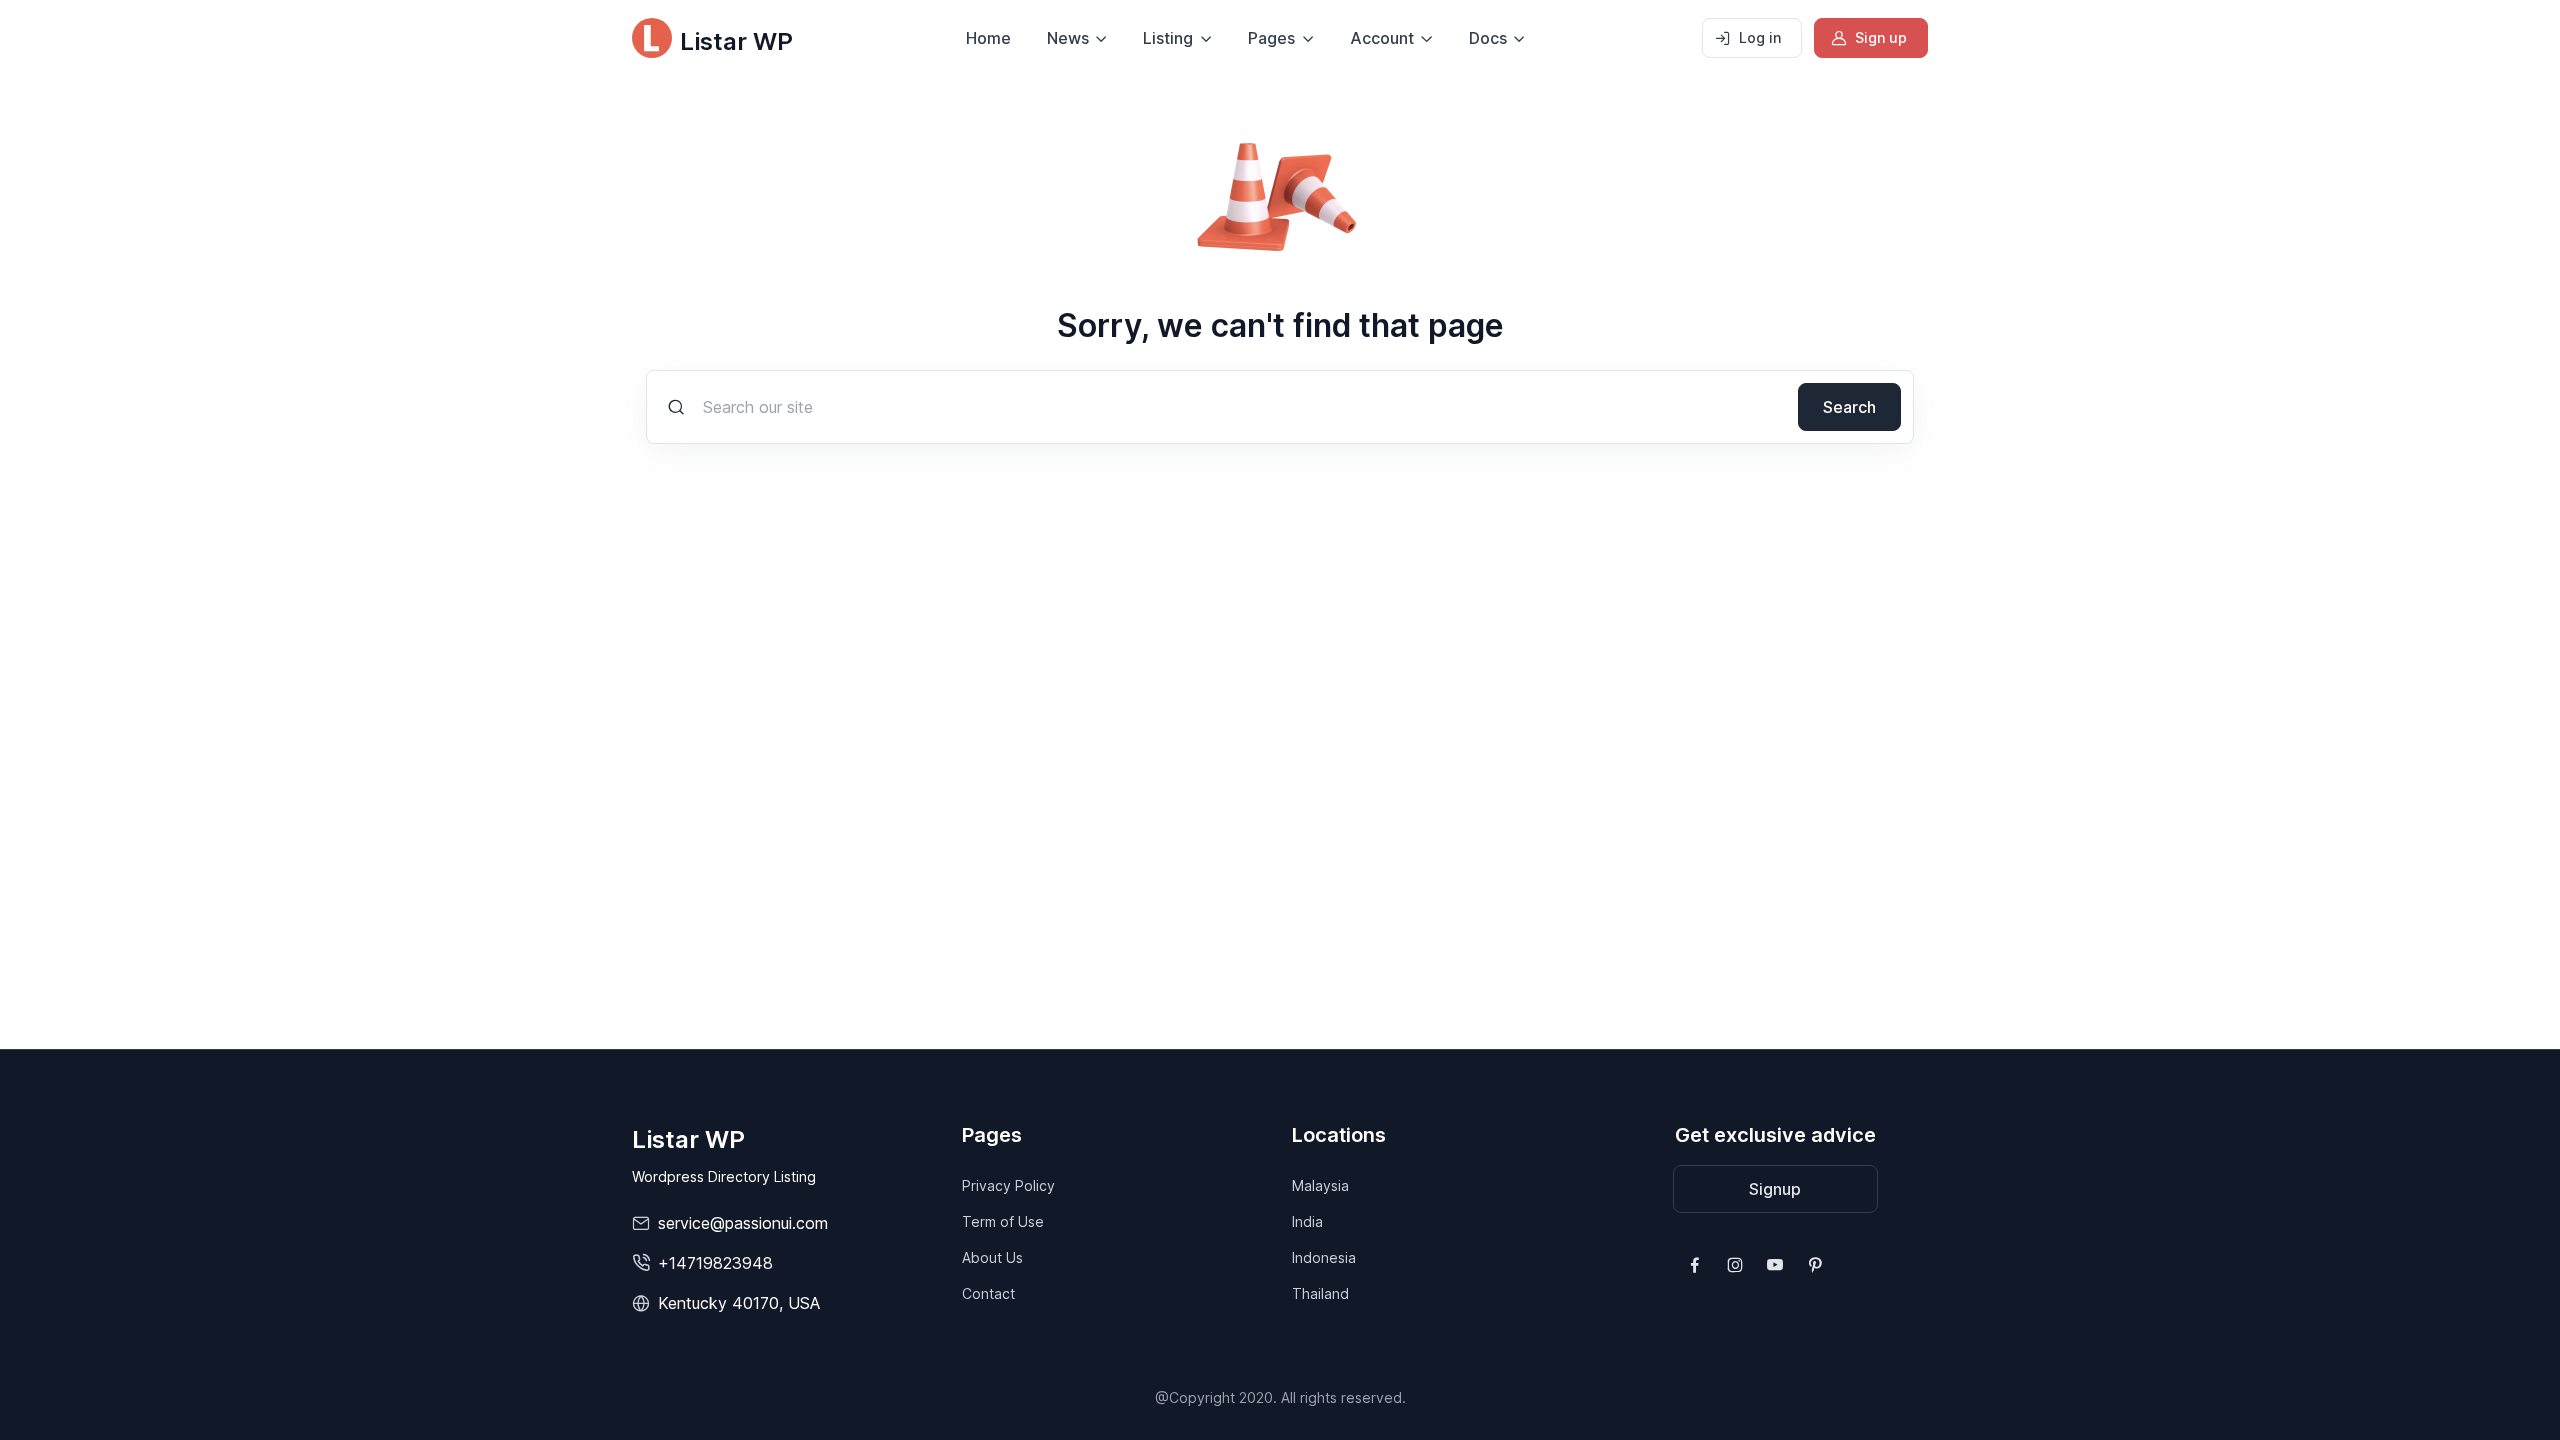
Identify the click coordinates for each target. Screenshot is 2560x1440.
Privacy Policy (1008, 1185)
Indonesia (1324, 1257)
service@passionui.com (743, 1223)
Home (988, 38)
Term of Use (1003, 1221)
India (1307, 1221)
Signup (1775, 1189)
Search (1849, 407)
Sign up (1881, 37)
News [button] (1068, 38)
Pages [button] (1271, 38)
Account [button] (1382, 38)
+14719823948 (715, 1263)
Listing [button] (1168, 38)
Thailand (1320, 1293)
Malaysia (1320, 1185)
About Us (992, 1257)
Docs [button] (1488, 38)
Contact (988, 1293)
